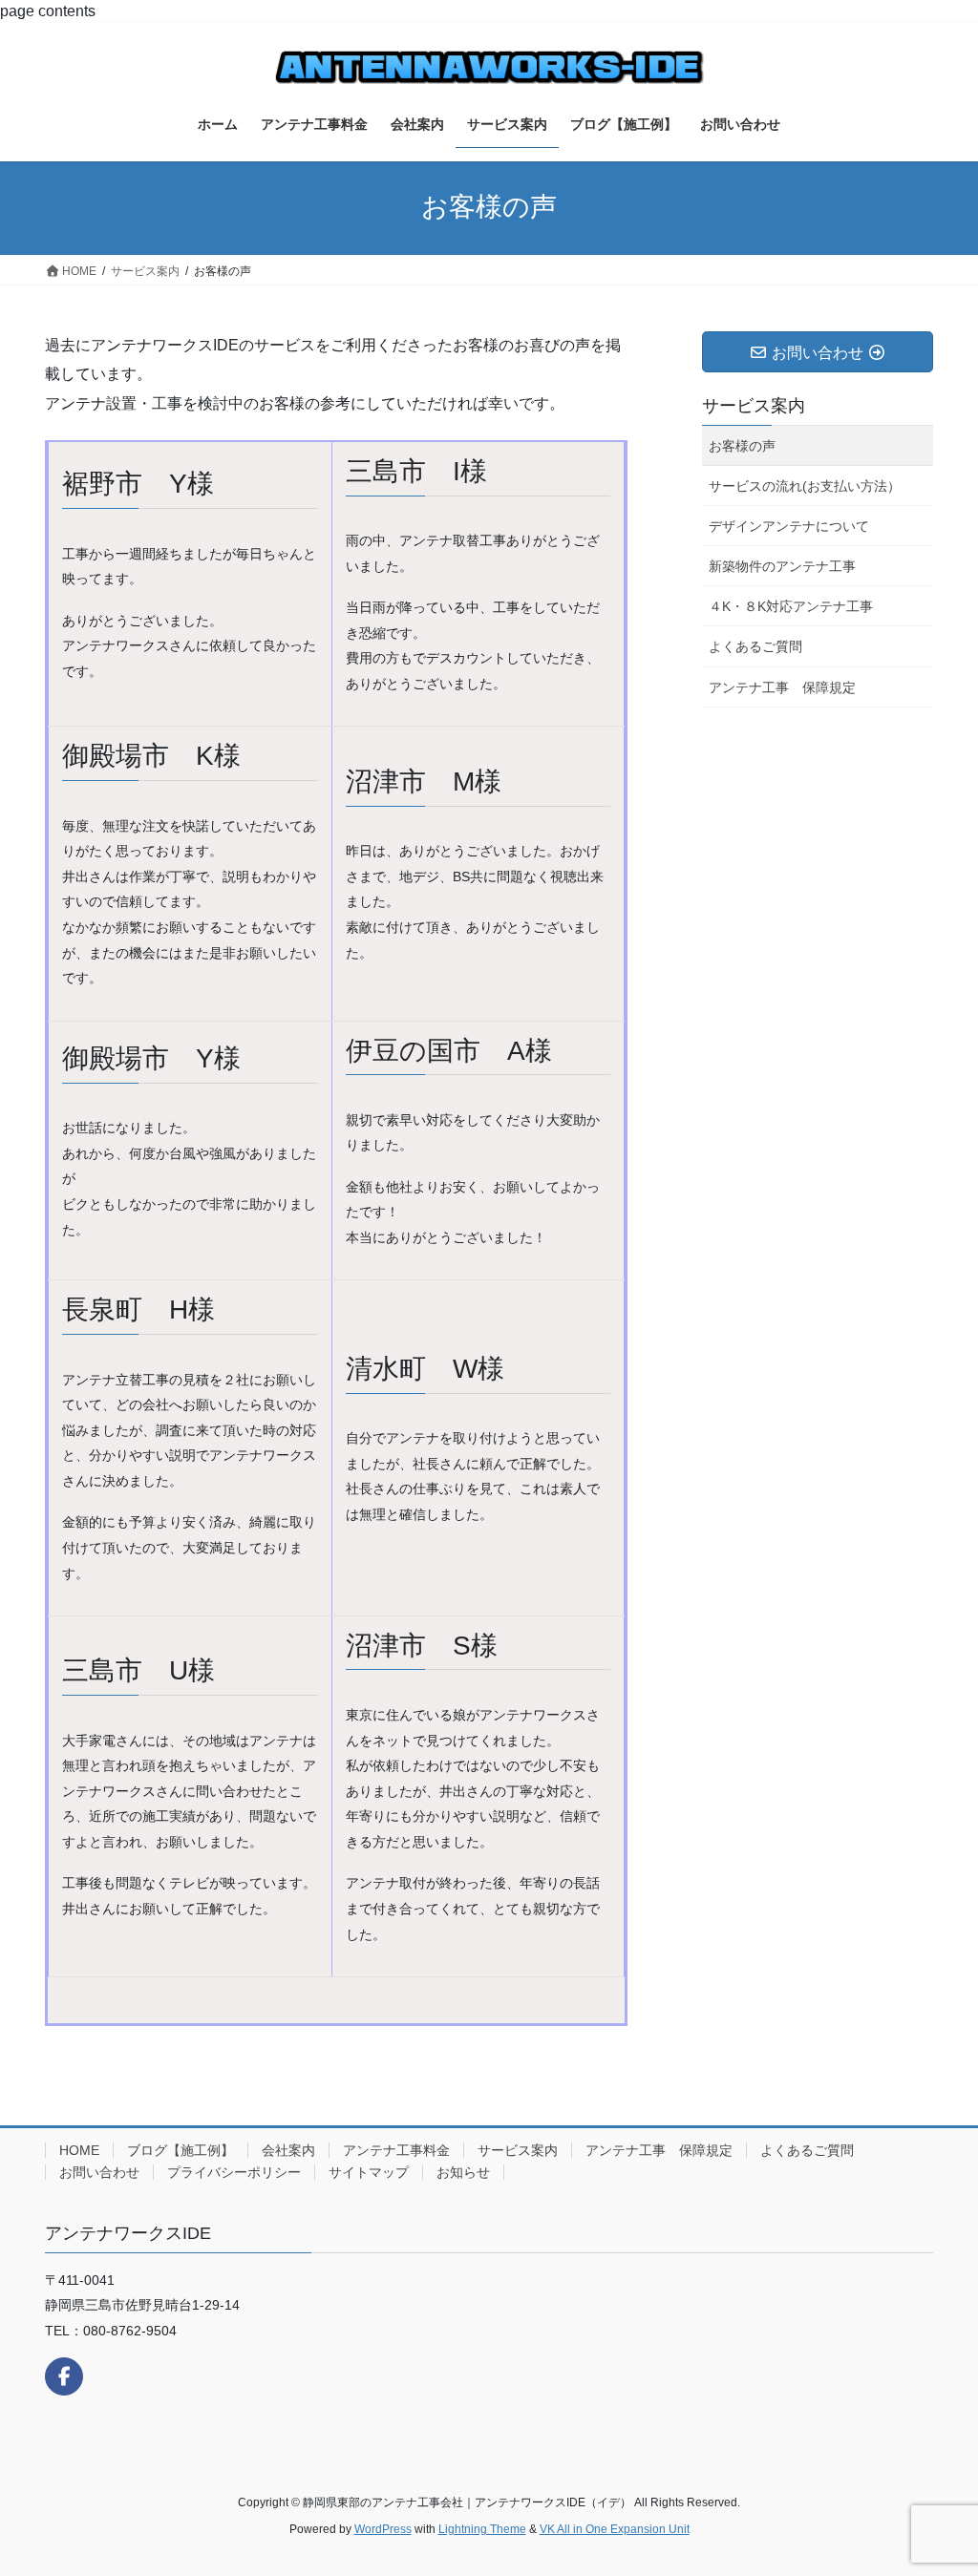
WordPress (383, 2529)
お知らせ (463, 2172)
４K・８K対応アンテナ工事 (791, 606)
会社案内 (288, 2150)
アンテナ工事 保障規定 (782, 687)
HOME (79, 2150)
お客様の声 (742, 446)
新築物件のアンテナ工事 (782, 566)
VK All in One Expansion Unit (615, 2529)
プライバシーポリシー (234, 2172)
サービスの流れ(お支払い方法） (805, 486)
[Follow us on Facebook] (64, 2376)
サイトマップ (369, 2172)
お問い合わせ (99, 2172)
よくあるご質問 (755, 646)
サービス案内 (754, 406)
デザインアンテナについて (789, 526)
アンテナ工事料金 (396, 2150)
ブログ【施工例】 (181, 2150)
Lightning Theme (482, 2529)
